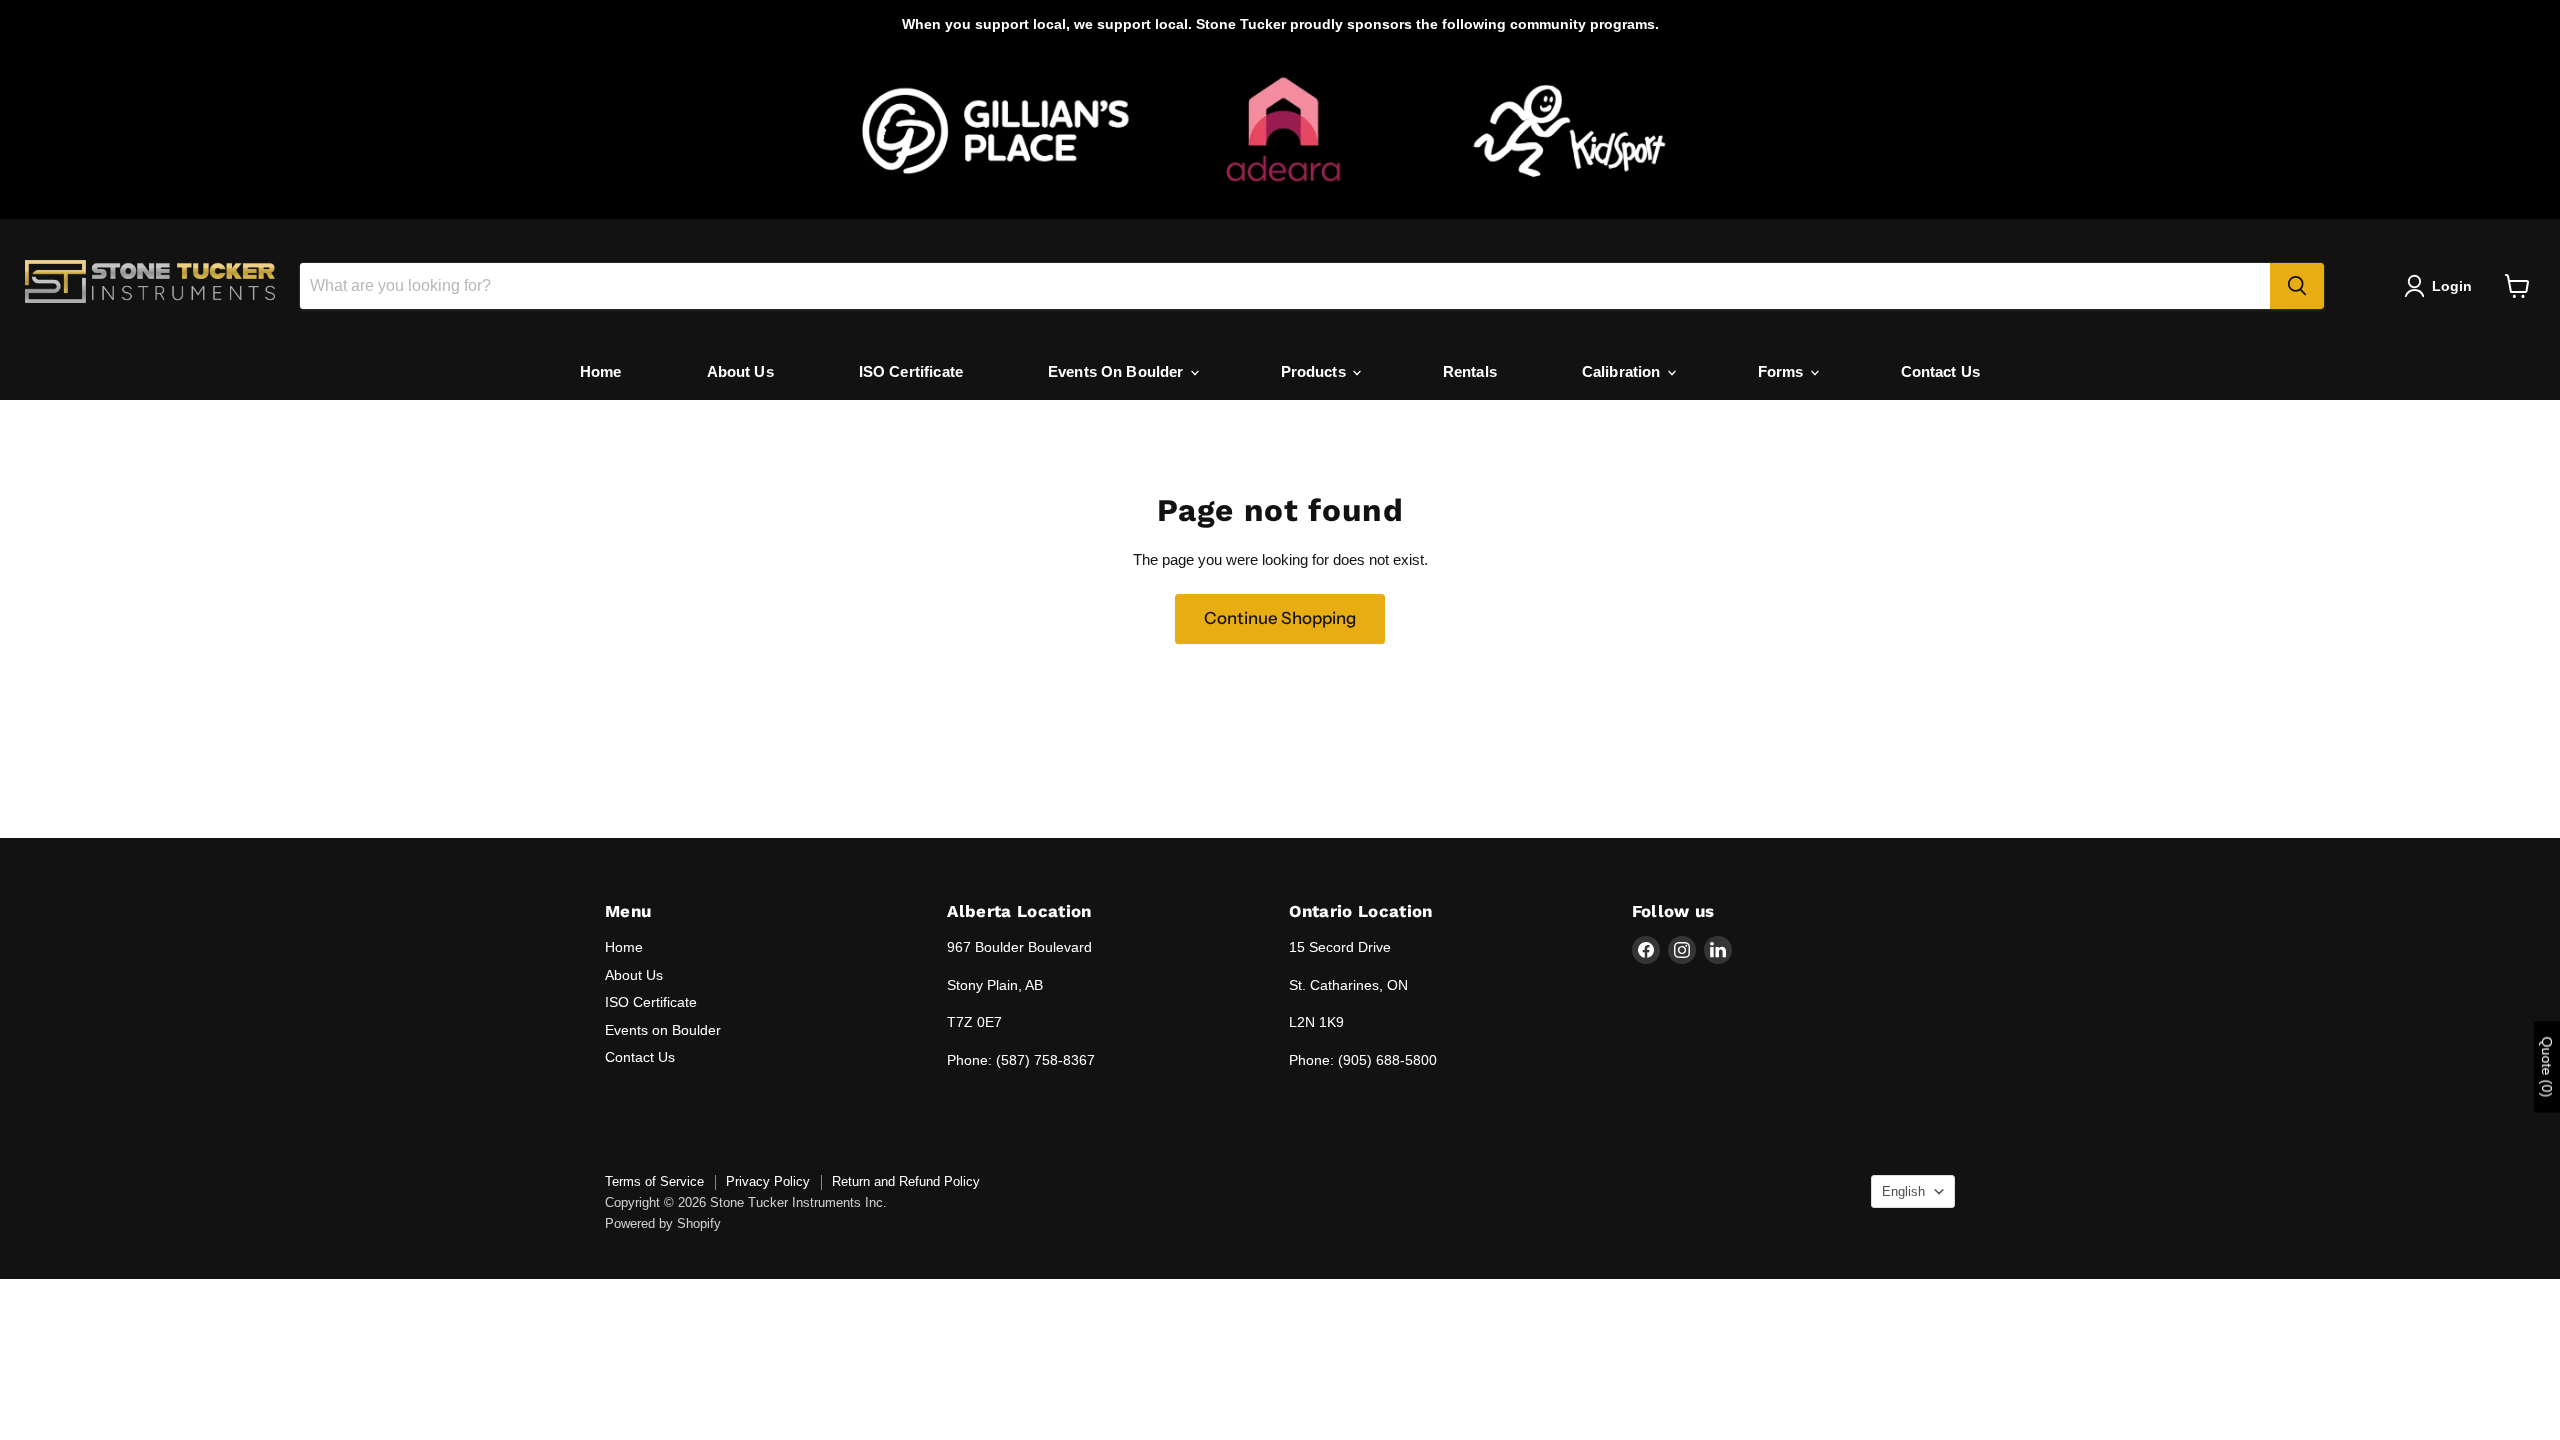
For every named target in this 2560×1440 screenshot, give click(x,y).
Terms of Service (654, 1181)
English (1903, 1191)
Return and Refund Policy (906, 1181)
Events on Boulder (663, 1030)
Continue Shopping (1280, 618)
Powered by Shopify (663, 1223)
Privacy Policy (768, 1181)
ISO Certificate (911, 371)
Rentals (1470, 371)
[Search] (2297, 286)
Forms (1783, 371)
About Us (740, 371)
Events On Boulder (1118, 371)
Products (1315, 371)
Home (601, 371)
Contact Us (1941, 371)
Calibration (1623, 371)
